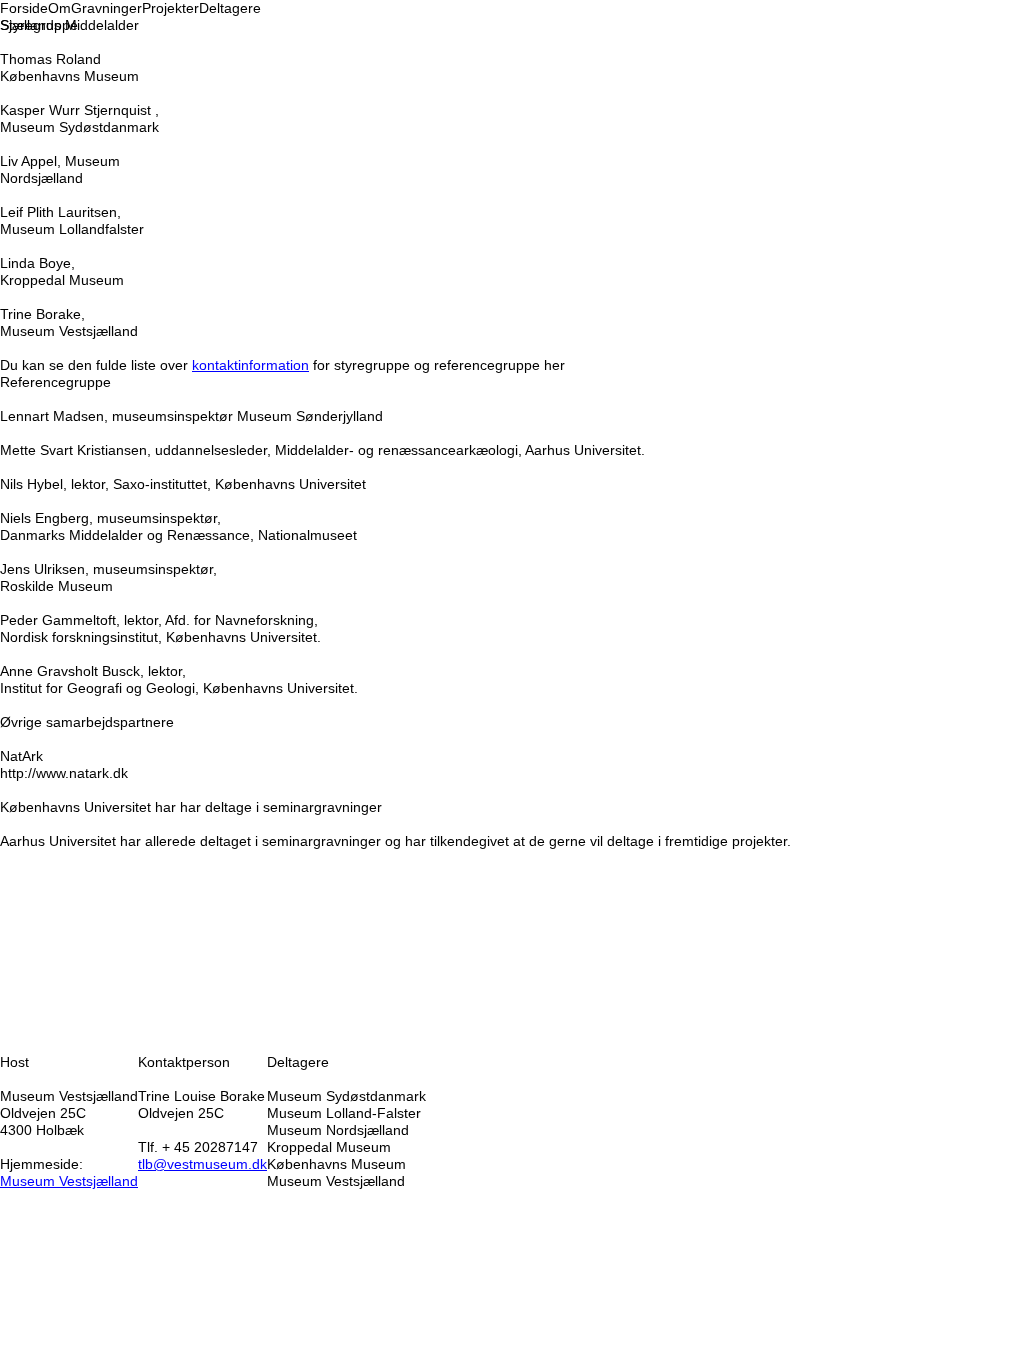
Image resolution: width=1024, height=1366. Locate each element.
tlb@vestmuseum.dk (202, 1164)
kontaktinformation (250, 365)
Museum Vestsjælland (69, 1181)
